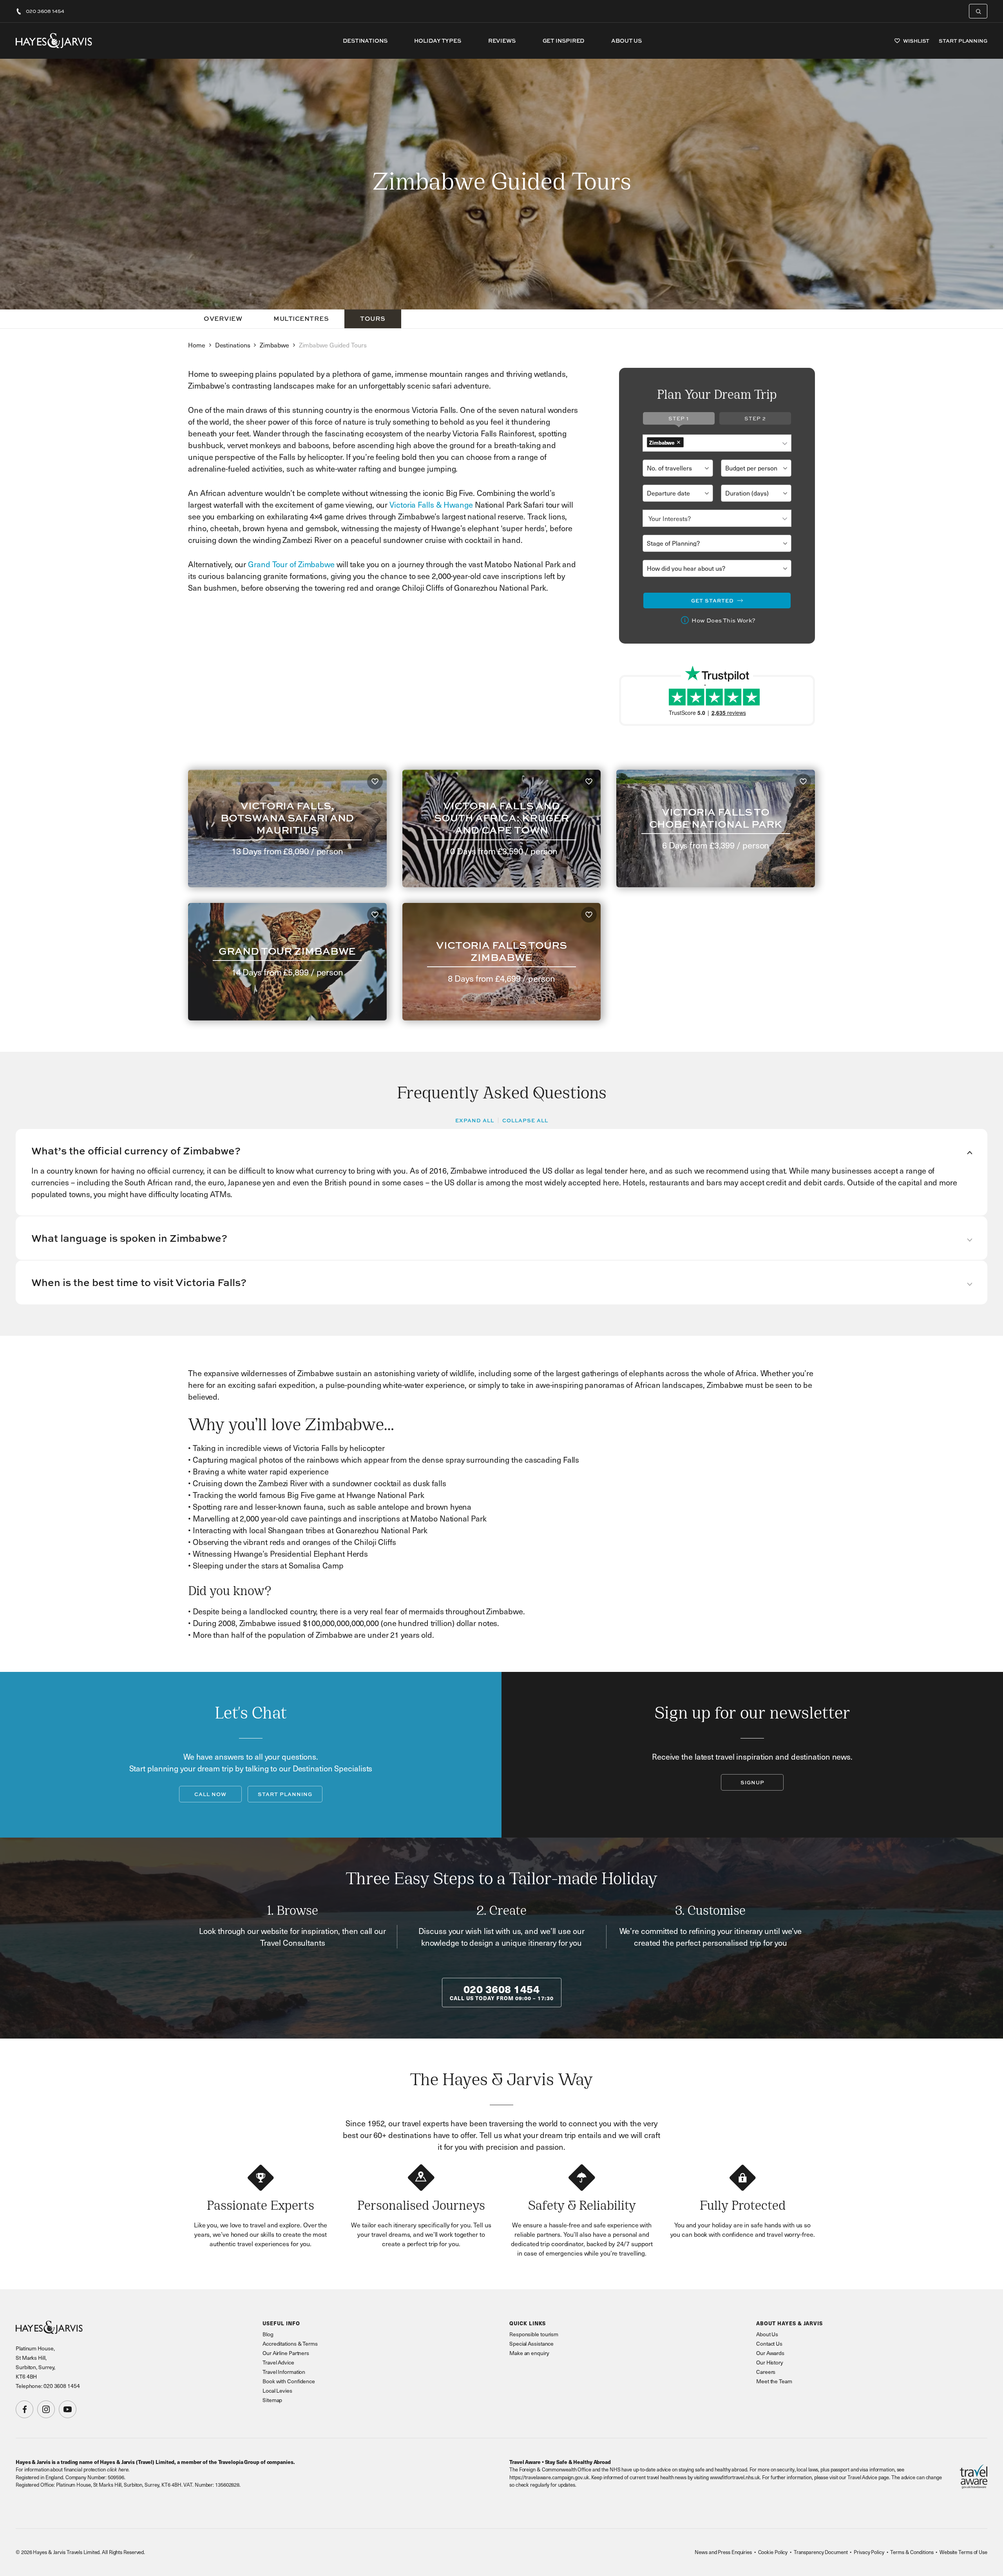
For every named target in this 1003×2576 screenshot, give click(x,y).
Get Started (712, 601)
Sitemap (272, 2400)
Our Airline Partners (286, 2353)
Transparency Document (821, 2552)
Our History (770, 2362)
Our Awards (770, 2353)
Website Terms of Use (963, 2552)
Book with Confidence (289, 2381)
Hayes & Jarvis (54, 41)
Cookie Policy (773, 2552)
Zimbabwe (274, 345)
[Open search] (978, 11)
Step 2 (755, 418)
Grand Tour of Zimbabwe (292, 564)
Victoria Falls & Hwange (432, 505)
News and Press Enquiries (723, 2552)
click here (118, 2469)
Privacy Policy (869, 2552)
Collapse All (525, 1120)
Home (197, 345)
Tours (373, 318)
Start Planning (963, 41)
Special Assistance (531, 2344)
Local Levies (277, 2391)
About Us (626, 41)
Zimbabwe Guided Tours (333, 345)
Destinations (365, 41)
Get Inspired (564, 41)
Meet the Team (774, 2381)
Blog (268, 2334)
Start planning (285, 1794)
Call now (210, 1794)
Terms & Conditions (912, 2552)
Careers (766, 2372)
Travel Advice (278, 2362)
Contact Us (769, 2344)
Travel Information (284, 2372)
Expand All (475, 1120)
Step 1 (679, 418)
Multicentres (301, 318)
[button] (501, 1151)
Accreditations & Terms (290, 2344)
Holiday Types (438, 41)
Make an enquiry (529, 2353)
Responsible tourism (534, 2334)
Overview (223, 318)
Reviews (502, 41)
